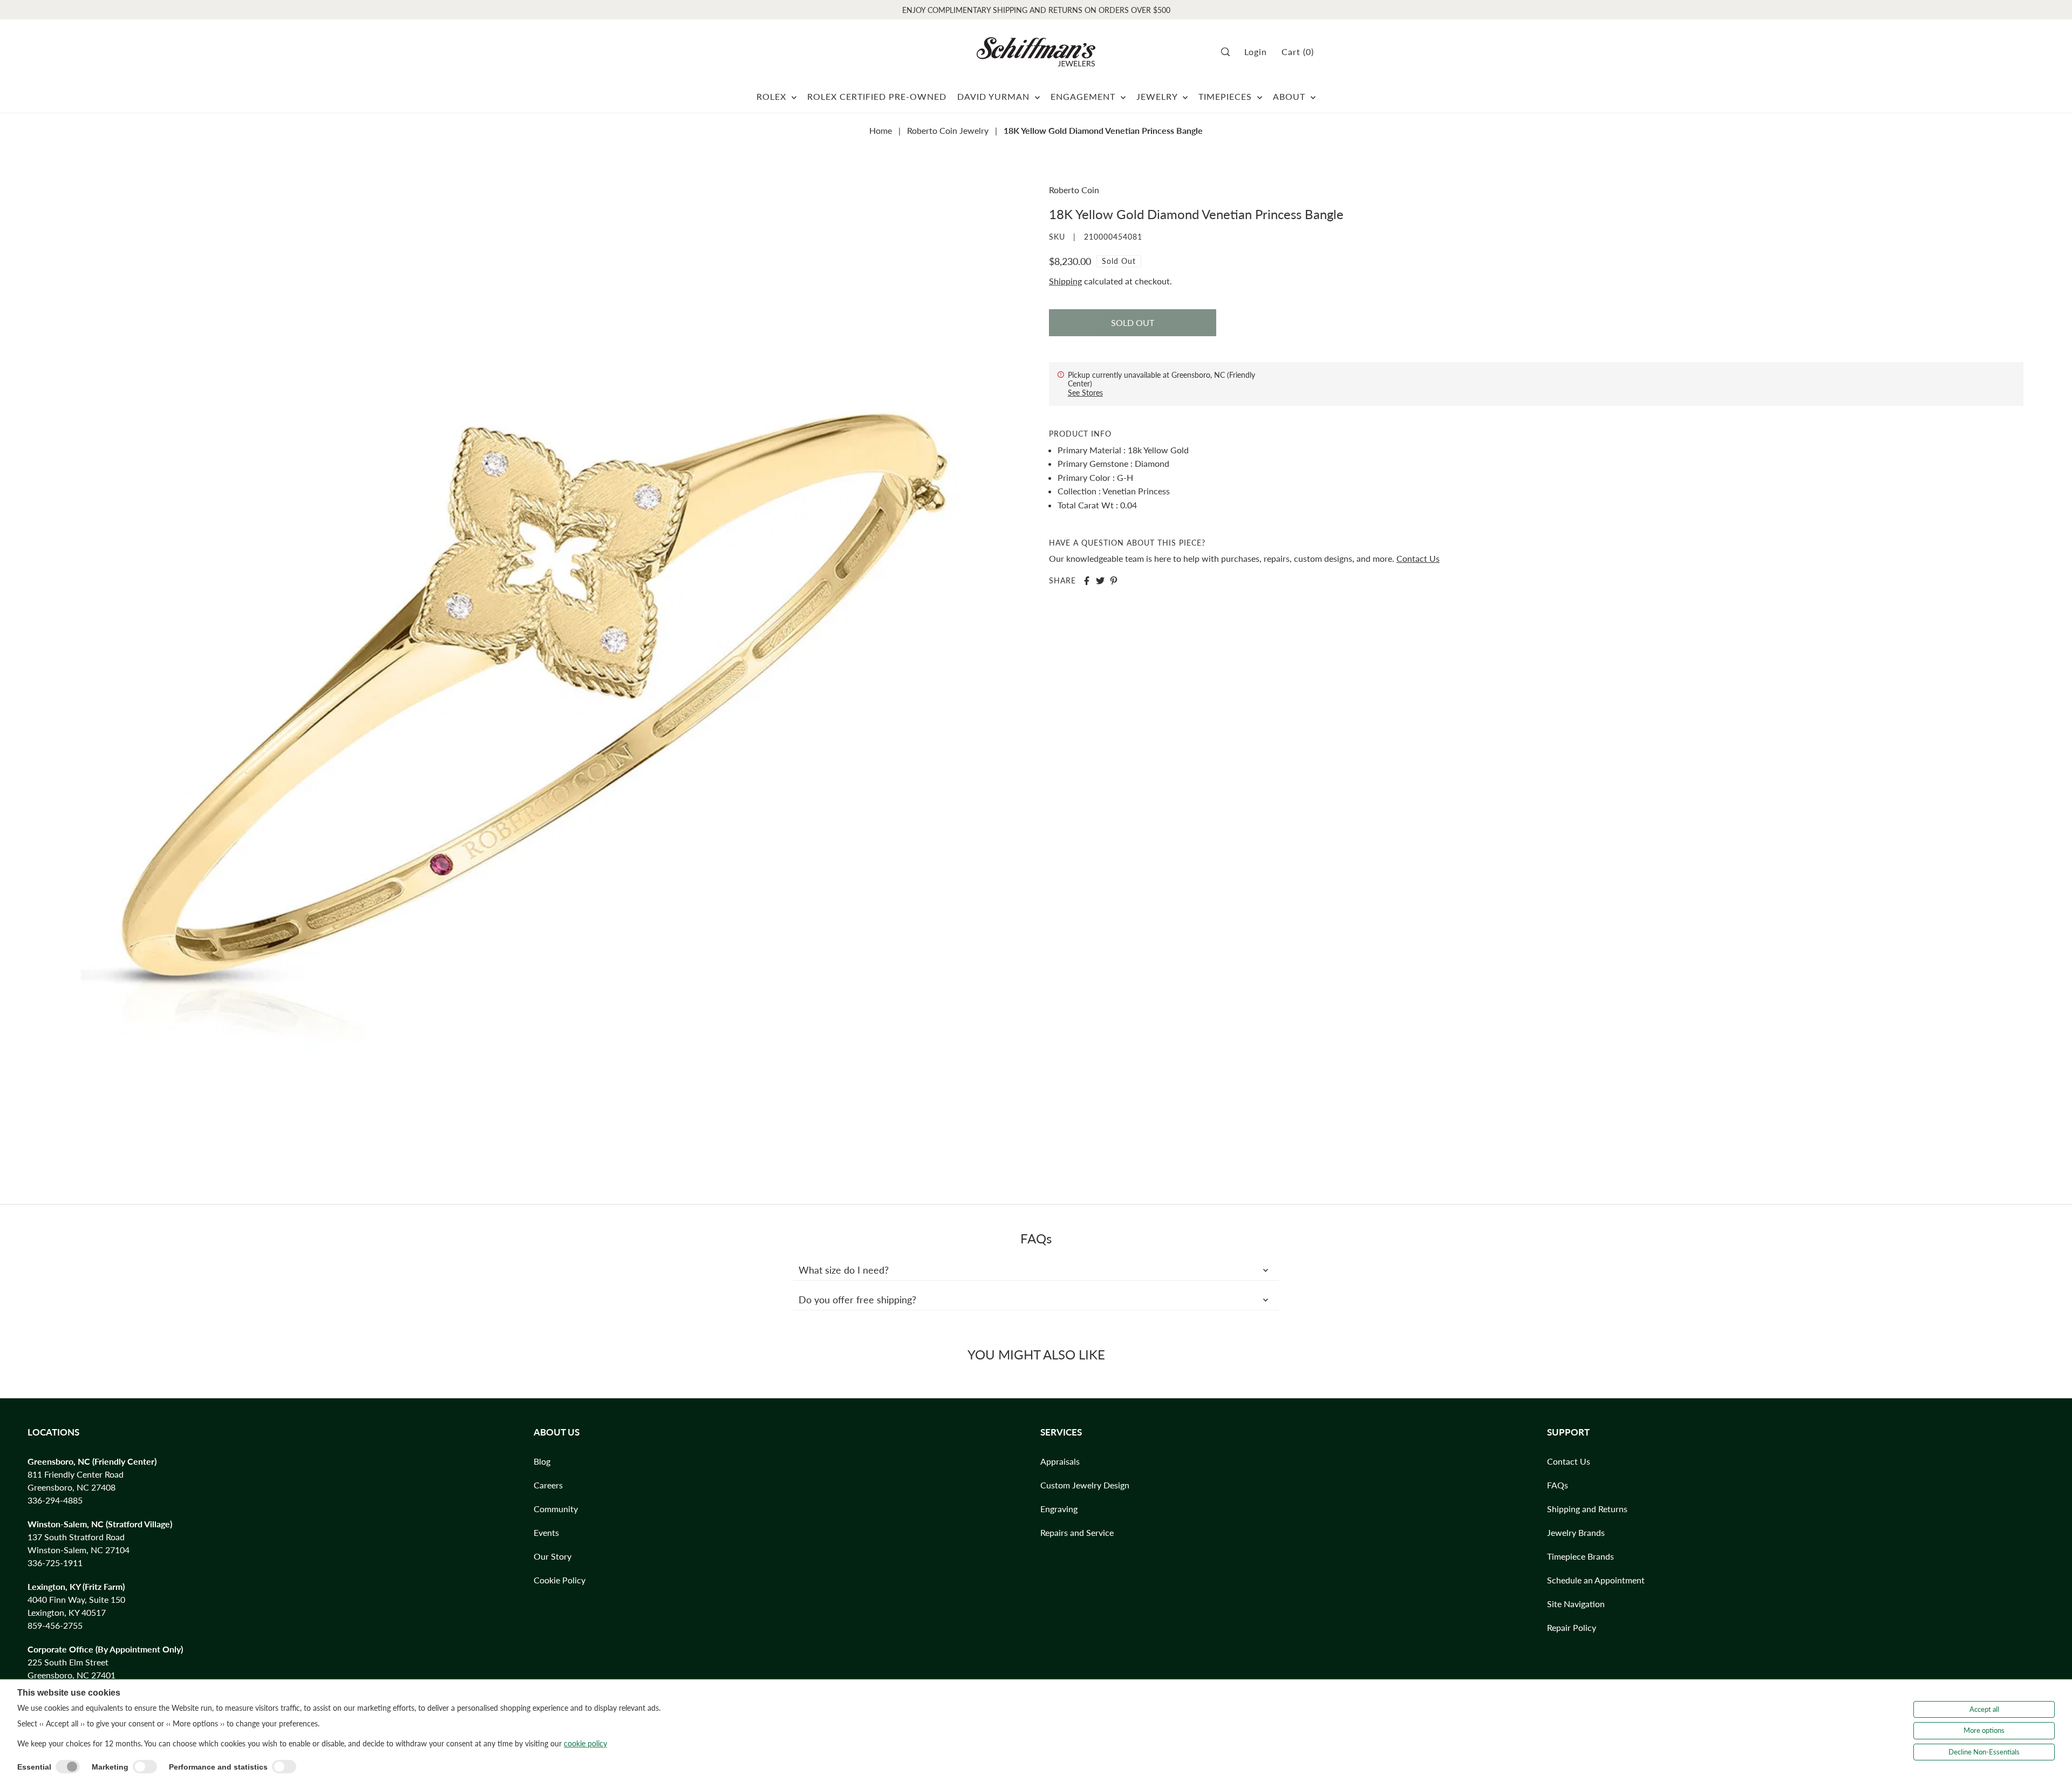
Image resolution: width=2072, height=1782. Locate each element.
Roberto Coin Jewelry (948, 130)
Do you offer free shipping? (857, 1300)
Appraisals (1060, 1461)
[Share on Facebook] (1087, 581)
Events (546, 1532)
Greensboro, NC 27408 (71, 1487)
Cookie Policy (560, 1580)
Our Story (553, 1556)
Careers (548, 1485)
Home (881, 130)
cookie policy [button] (585, 1743)
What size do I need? (844, 1270)
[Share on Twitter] (1100, 581)
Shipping (1065, 281)
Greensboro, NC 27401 (71, 1675)
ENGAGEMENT (1084, 96)
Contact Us (1418, 559)
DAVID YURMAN (995, 96)
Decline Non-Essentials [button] (1984, 1752)
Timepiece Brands (1580, 1556)
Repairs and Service (1077, 1532)
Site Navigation (1576, 1604)
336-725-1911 (55, 1563)
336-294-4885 (55, 1500)
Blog (542, 1461)
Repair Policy (1572, 1627)
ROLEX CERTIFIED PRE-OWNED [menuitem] (877, 96)
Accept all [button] (1984, 1709)
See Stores (1085, 393)
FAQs (1558, 1485)
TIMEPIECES (1226, 96)
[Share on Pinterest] (1114, 581)
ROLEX (773, 96)
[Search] (1229, 52)
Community (556, 1509)
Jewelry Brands (1576, 1532)
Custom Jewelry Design (1085, 1485)
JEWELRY (1158, 96)
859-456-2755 (55, 1625)
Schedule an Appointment (1596, 1580)
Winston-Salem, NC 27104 (79, 1550)
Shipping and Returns (1587, 1509)
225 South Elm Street (68, 1662)
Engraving (1059, 1509)
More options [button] (1984, 1730)
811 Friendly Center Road (76, 1474)
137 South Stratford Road (76, 1537)
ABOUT (1290, 96)
